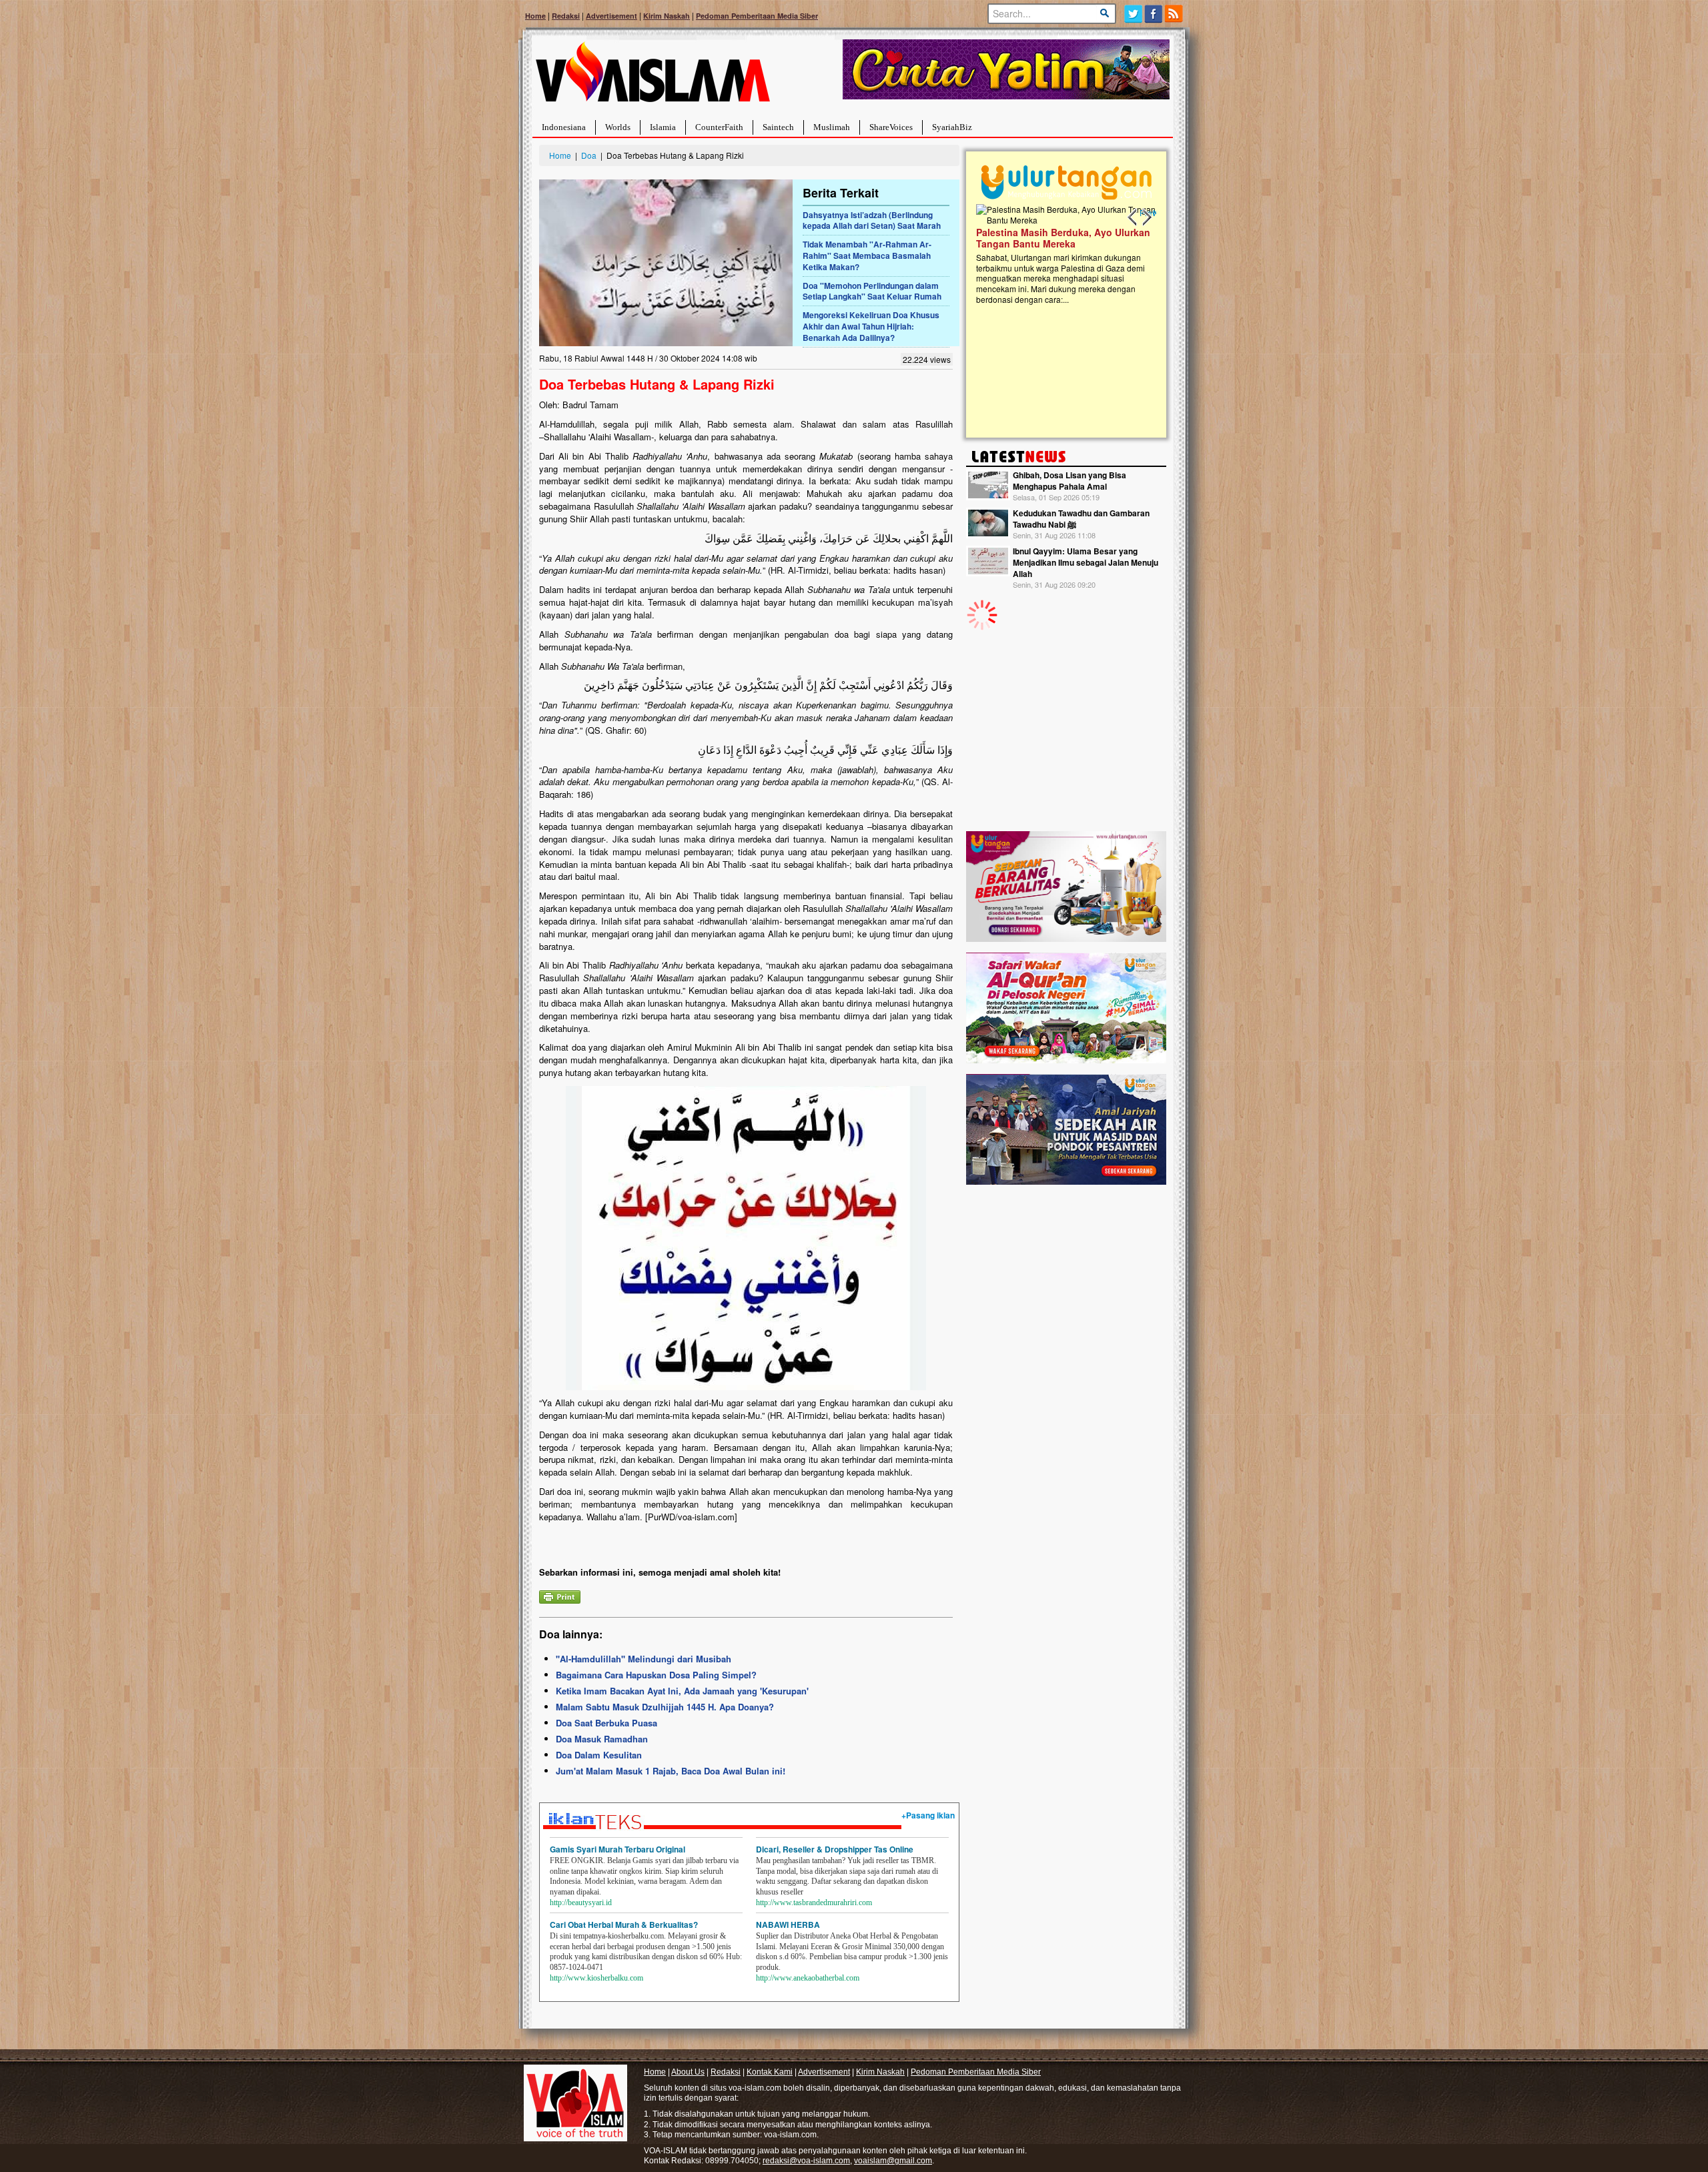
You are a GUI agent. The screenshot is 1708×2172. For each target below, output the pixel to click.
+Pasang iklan (928, 1815)
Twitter (1133, 14)
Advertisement (611, 16)
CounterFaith (719, 127)
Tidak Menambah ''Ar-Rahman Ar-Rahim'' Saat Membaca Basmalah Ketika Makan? (867, 255)
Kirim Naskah (667, 16)
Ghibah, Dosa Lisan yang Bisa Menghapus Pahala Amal (1070, 481)
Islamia (663, 127)
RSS (1175, 14)
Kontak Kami (770, 2072)
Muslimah (832, 127)
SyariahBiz (952, 127)
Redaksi (566, 16)
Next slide (1146, 217)
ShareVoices (891, 127)
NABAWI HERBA (788, 1925)
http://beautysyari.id (581, 1903)
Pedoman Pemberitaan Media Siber (757, 16)
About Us (688, 2072)
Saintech (778, 127)
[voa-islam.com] (653, 77)
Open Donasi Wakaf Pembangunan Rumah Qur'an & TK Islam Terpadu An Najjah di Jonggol (1062, 254)
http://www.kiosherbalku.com (596, 1978)
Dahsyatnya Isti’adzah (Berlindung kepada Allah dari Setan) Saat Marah (872, 220)
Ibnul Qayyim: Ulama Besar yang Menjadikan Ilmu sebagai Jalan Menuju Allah (1086, 562)
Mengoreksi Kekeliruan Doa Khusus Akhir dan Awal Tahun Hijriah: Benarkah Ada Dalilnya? (871, 326)
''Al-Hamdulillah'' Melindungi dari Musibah (644, 1659)
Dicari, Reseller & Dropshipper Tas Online (835, 1849)
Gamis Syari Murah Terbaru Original (617, 1849)
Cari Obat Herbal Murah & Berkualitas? (624, 1925)
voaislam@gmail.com (893, 2161)
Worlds (618, 127)
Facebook (1154, 14)
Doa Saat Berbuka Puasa (606, 1723)
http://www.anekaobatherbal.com (808, 1978)
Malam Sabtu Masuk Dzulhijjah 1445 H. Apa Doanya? (665, 1707)
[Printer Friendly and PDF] (560, 1595)
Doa (589, 155)
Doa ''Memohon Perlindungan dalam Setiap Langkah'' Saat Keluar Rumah (872, 291)
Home (535, 16)
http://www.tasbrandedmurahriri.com (814, 1903)
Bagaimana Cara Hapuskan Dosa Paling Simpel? (656, 1675)
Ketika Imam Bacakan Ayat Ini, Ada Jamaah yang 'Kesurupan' (682, 1691)
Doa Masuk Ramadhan (602, 1739)
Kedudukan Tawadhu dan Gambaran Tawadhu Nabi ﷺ (1081, 519)
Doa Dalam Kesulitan (599, 1755)
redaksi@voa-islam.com (806, 2161)
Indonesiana (564, 127)
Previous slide (1133, 217)
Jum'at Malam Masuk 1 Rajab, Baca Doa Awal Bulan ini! (671, 1771)
